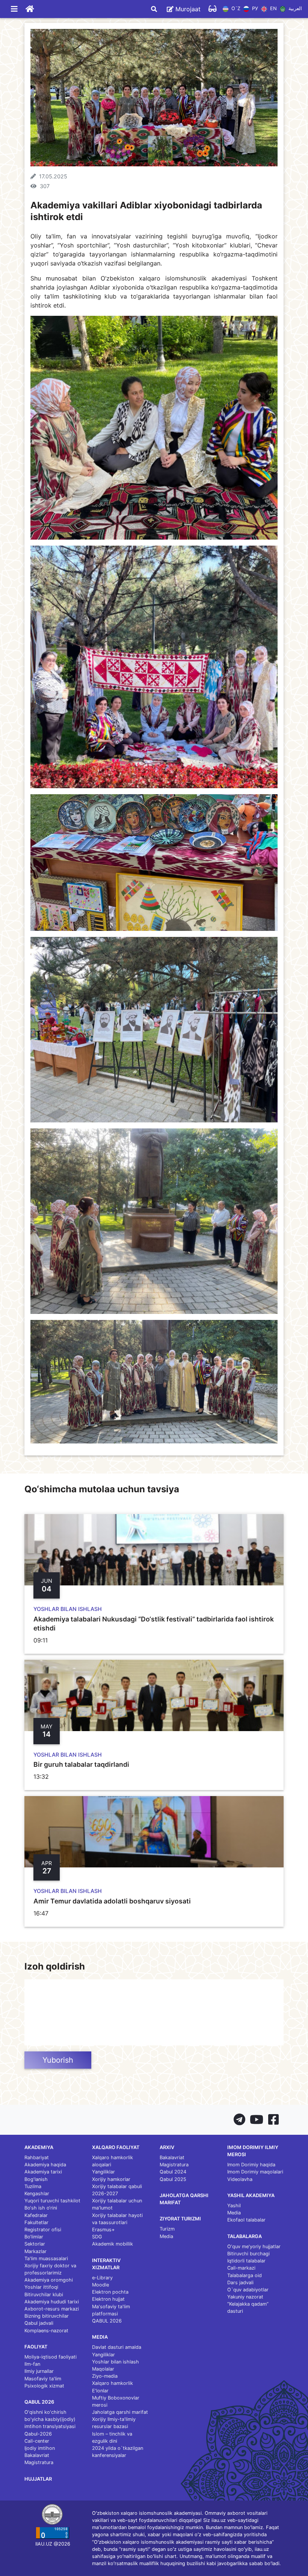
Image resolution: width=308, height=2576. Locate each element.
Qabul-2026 (38, 2434)
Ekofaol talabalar (246, 2220)
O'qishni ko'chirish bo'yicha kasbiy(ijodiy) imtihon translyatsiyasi (50, 2419)
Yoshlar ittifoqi (41, 2287)
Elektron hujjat (108, 2299)
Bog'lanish (36, 2179)
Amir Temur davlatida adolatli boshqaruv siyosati (112, 1901)
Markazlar (35, 2251)
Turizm (167, 2229)
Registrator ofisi (43, 2230)
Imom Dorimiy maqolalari (255, 2172)
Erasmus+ (103, 2230)
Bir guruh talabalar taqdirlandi (81, 1764)
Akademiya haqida (45, 2165)
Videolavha (240, 2179)
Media (166, 2236)
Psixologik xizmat (44, 2386)
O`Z (235, 9)
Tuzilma (33, 2186)
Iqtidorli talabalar (246, 2261)
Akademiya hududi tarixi (52, 2302)
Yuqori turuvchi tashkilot (52, 2201)
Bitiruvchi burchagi (248, 2254)
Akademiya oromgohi (49, 2280)
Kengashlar (37, 2194)
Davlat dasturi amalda (117, 2347)
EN (273, 9)
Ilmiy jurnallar (39, 2371)
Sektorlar (35, 2244)
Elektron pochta (110, 2292)
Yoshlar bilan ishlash (115, 2362)
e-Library (102, 2278)
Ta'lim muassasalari (46, 2259)
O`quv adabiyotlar (248, 2290)
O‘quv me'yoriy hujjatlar (254, 2246)
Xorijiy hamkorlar (111, 2179)
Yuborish (58, 2060)
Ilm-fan (32, 2364)
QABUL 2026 (107, 2321)
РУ (254, 9)
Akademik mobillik (112, 2244)
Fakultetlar (36, 2222)
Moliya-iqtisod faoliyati (51, 2357)
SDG (97, 2237)
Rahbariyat (37, 2157)
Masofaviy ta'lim (43, 2379)
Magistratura (39, 2462)
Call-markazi (241, 2268)
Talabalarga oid (245, 2275)
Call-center (37, 2441)
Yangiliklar (103, 2172)
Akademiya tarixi (43, 2172)
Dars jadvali (240, 2283)
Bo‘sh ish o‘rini (41, 2208)
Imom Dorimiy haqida (251, 2165)
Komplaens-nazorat (46, 2331)
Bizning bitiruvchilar (47, 2316)
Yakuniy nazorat (245, 2297)
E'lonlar (100, 2391)
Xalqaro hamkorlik (112, 2383)
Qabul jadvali (39, 2323)
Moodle (100, 2285)
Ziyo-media (105, 2376)
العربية (294, 9)
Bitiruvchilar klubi (44, 2295)
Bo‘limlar (34, 2237)
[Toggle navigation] (14, 9)
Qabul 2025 (173, 2179)
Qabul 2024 (173, 2172)
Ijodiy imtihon (40, 2448)
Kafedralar (36, 2215)
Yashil (234, 2206)
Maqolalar (103, 2369)
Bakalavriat (37, 2455)
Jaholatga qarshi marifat (120, 2412)
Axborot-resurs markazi (52, 2309)
